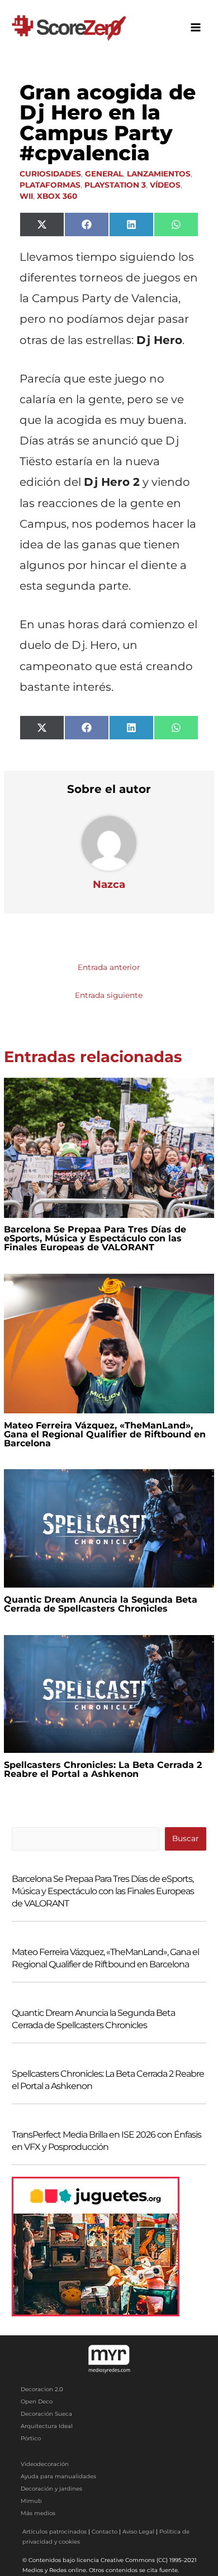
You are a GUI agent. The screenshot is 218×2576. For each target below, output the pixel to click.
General (104, 174)
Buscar (185, 1838)
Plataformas (50, 185)
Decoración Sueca (46, 2414)
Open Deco (37, 2401)
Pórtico (31, 2438)
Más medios (38, 2513)
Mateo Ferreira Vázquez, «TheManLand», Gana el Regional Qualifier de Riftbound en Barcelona (105, 1434)
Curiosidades (50, 174)
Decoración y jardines (51, 2489)
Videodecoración (45, 2464)
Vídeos (165, 185)
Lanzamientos (159, 174)
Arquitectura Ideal (47, 2426)
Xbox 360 (57, 196)
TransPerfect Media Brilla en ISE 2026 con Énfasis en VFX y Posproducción (106, 2141)
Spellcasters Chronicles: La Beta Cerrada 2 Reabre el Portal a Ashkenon (103, 1769)
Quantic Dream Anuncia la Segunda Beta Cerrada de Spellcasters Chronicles (101, 1604)
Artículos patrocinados (54, 2532)
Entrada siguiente (109, 995)
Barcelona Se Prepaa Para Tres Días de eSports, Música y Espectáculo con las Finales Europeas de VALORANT (95, 1238)
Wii (26, 196)
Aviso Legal (138, 2532)
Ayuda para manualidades (58, 2476)
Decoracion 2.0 (42, 2389)
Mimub (31, 2501)
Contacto (105, 2532)
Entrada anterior (109, 967)
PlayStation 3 (115, 185)
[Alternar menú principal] (196, 28)
